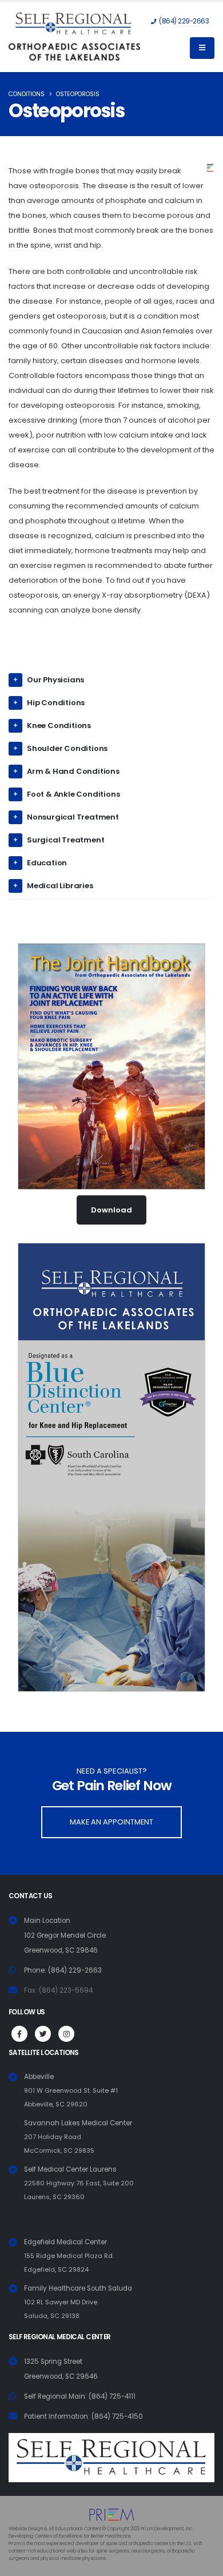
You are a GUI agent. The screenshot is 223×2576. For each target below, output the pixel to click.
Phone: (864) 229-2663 (63, 1970)
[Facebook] (19, 2034)
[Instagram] (66, 2034)
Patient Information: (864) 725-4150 (83, 2416)
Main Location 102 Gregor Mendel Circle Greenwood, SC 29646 (65, 1935)
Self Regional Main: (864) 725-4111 (80, 2396)
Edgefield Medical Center (69, 2256)
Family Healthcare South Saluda (78, 2302)
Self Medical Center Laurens (79, 2183)
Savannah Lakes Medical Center (78, 2137)
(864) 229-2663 (183, 21)
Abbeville (71, 2090)
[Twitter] (43, 2034)
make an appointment (111, 1822)
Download (111, 1210)
